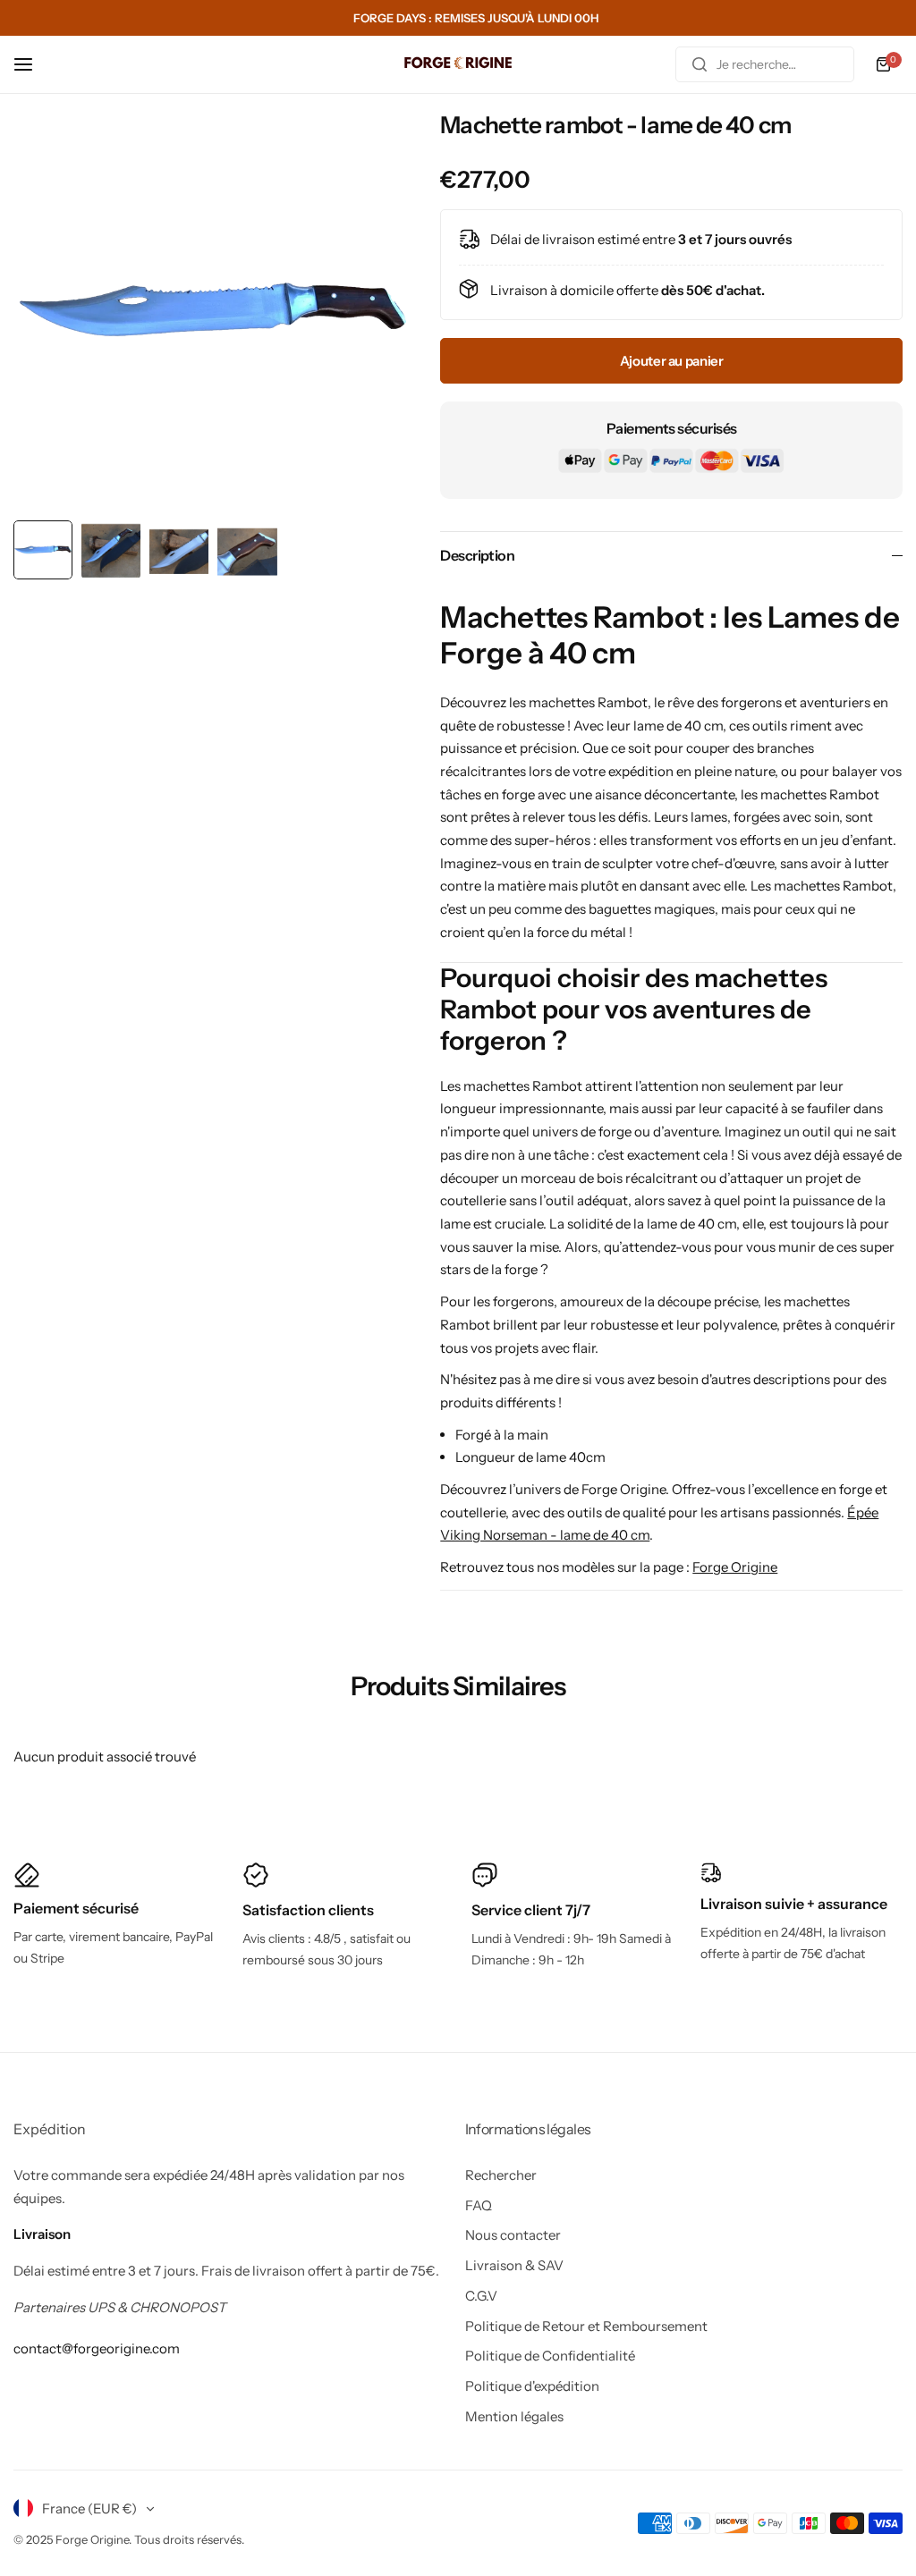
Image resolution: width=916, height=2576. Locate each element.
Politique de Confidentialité (550, 2356)
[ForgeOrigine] (458, 65)
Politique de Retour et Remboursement (586, 2326)
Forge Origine (735, 1567)
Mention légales (514, 2416)
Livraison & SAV (514, 2265)
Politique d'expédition (532, 2386)
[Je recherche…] (700, 64)
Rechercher (501, 2175)
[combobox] (765, 64)
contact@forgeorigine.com (97, 2348)
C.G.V (481, 2296)
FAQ (479, 2205)
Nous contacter (513, 2235)
